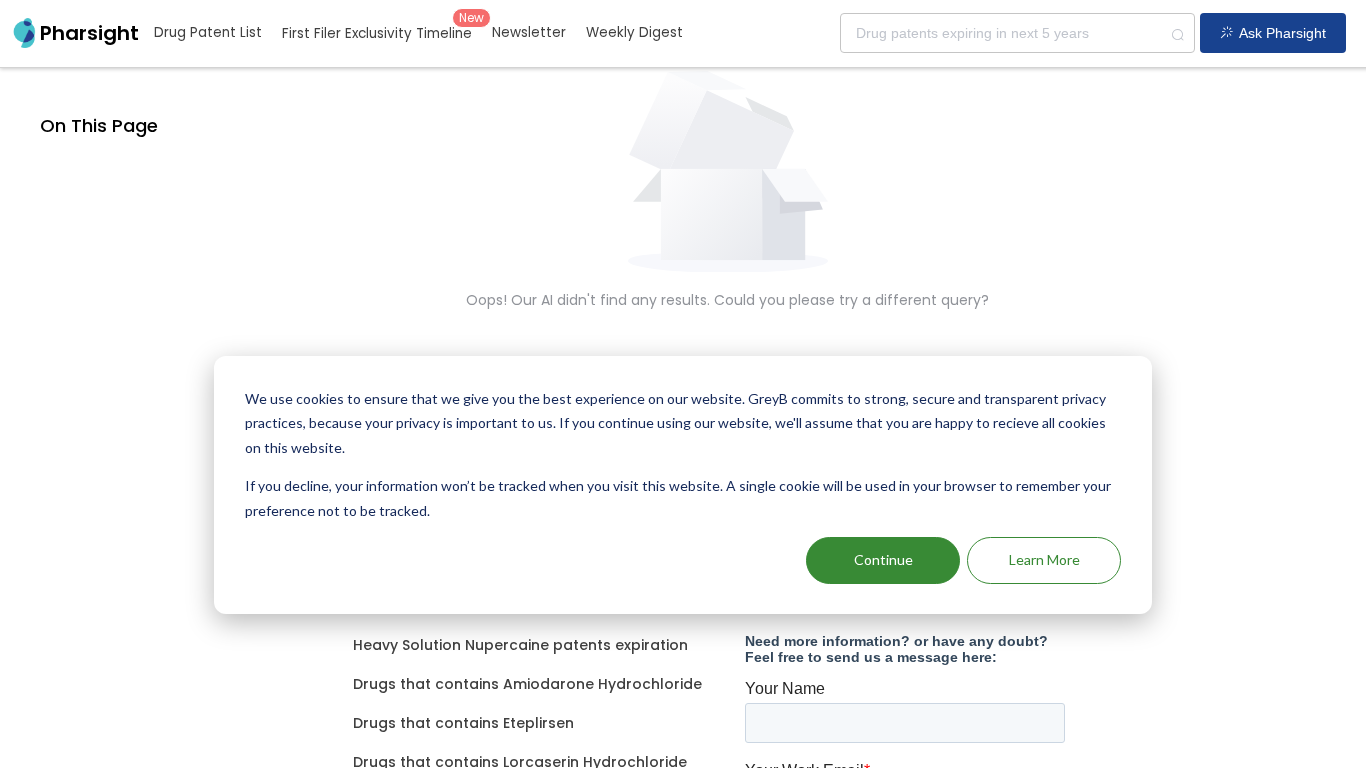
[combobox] (1017, 33)
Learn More (1044, 559)
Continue (883, 559)
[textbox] (1017, 33)
